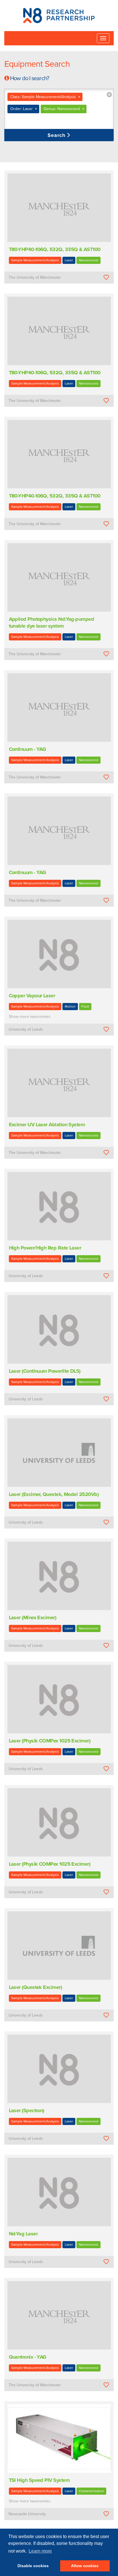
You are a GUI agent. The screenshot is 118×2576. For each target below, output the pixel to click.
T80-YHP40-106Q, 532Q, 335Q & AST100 (55, 249)
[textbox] (42, 121)
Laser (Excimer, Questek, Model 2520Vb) (54, 1494)
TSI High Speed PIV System (39, 2480)
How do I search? (29, 78)
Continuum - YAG (27, 749)
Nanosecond (88, 260)
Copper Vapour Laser (32, 996)
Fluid (85, 1006)
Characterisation (91, 2491)
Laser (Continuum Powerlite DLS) (45, 1371)
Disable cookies (33, 2566)
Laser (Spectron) (26, 2110)
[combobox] (59, 109)
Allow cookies (85, 2566)
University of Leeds (26, 1029)
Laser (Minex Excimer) (33, 1617)
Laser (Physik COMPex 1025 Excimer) (50, 1741)
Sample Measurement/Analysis (35, 260)
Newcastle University (27, 2514)
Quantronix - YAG (28, 2357)
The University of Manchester (35, 277)
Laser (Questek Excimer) (36, 1987)
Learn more (40, 2551)
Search (57, 135)
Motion (70, 1006)
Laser (69, 260)
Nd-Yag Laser (23, 2234)
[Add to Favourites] (106, 277)
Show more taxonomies (30, 1017)
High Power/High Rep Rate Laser (45, 1248)
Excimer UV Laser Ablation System (47, 1125)
